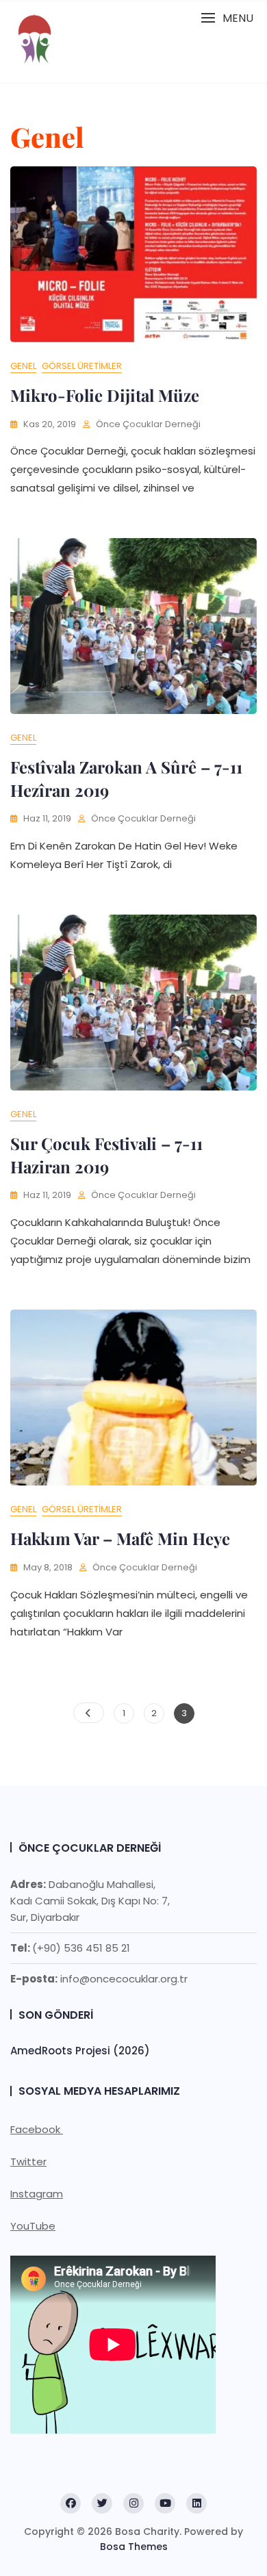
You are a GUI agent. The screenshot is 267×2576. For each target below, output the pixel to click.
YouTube (33, 2226)
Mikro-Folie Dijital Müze (105, 395)
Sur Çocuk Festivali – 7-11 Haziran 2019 (106, 1155)
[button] (227, 18)
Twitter (28, 2161)
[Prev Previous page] (89, 1713)
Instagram (37, 2194)
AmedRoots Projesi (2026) (80, 2051)
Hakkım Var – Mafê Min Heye (120, 1538)
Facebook (37, 2129)
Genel (23, 366)
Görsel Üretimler (82, 366)
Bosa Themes (134, 2547)
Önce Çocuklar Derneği (148, 424)
